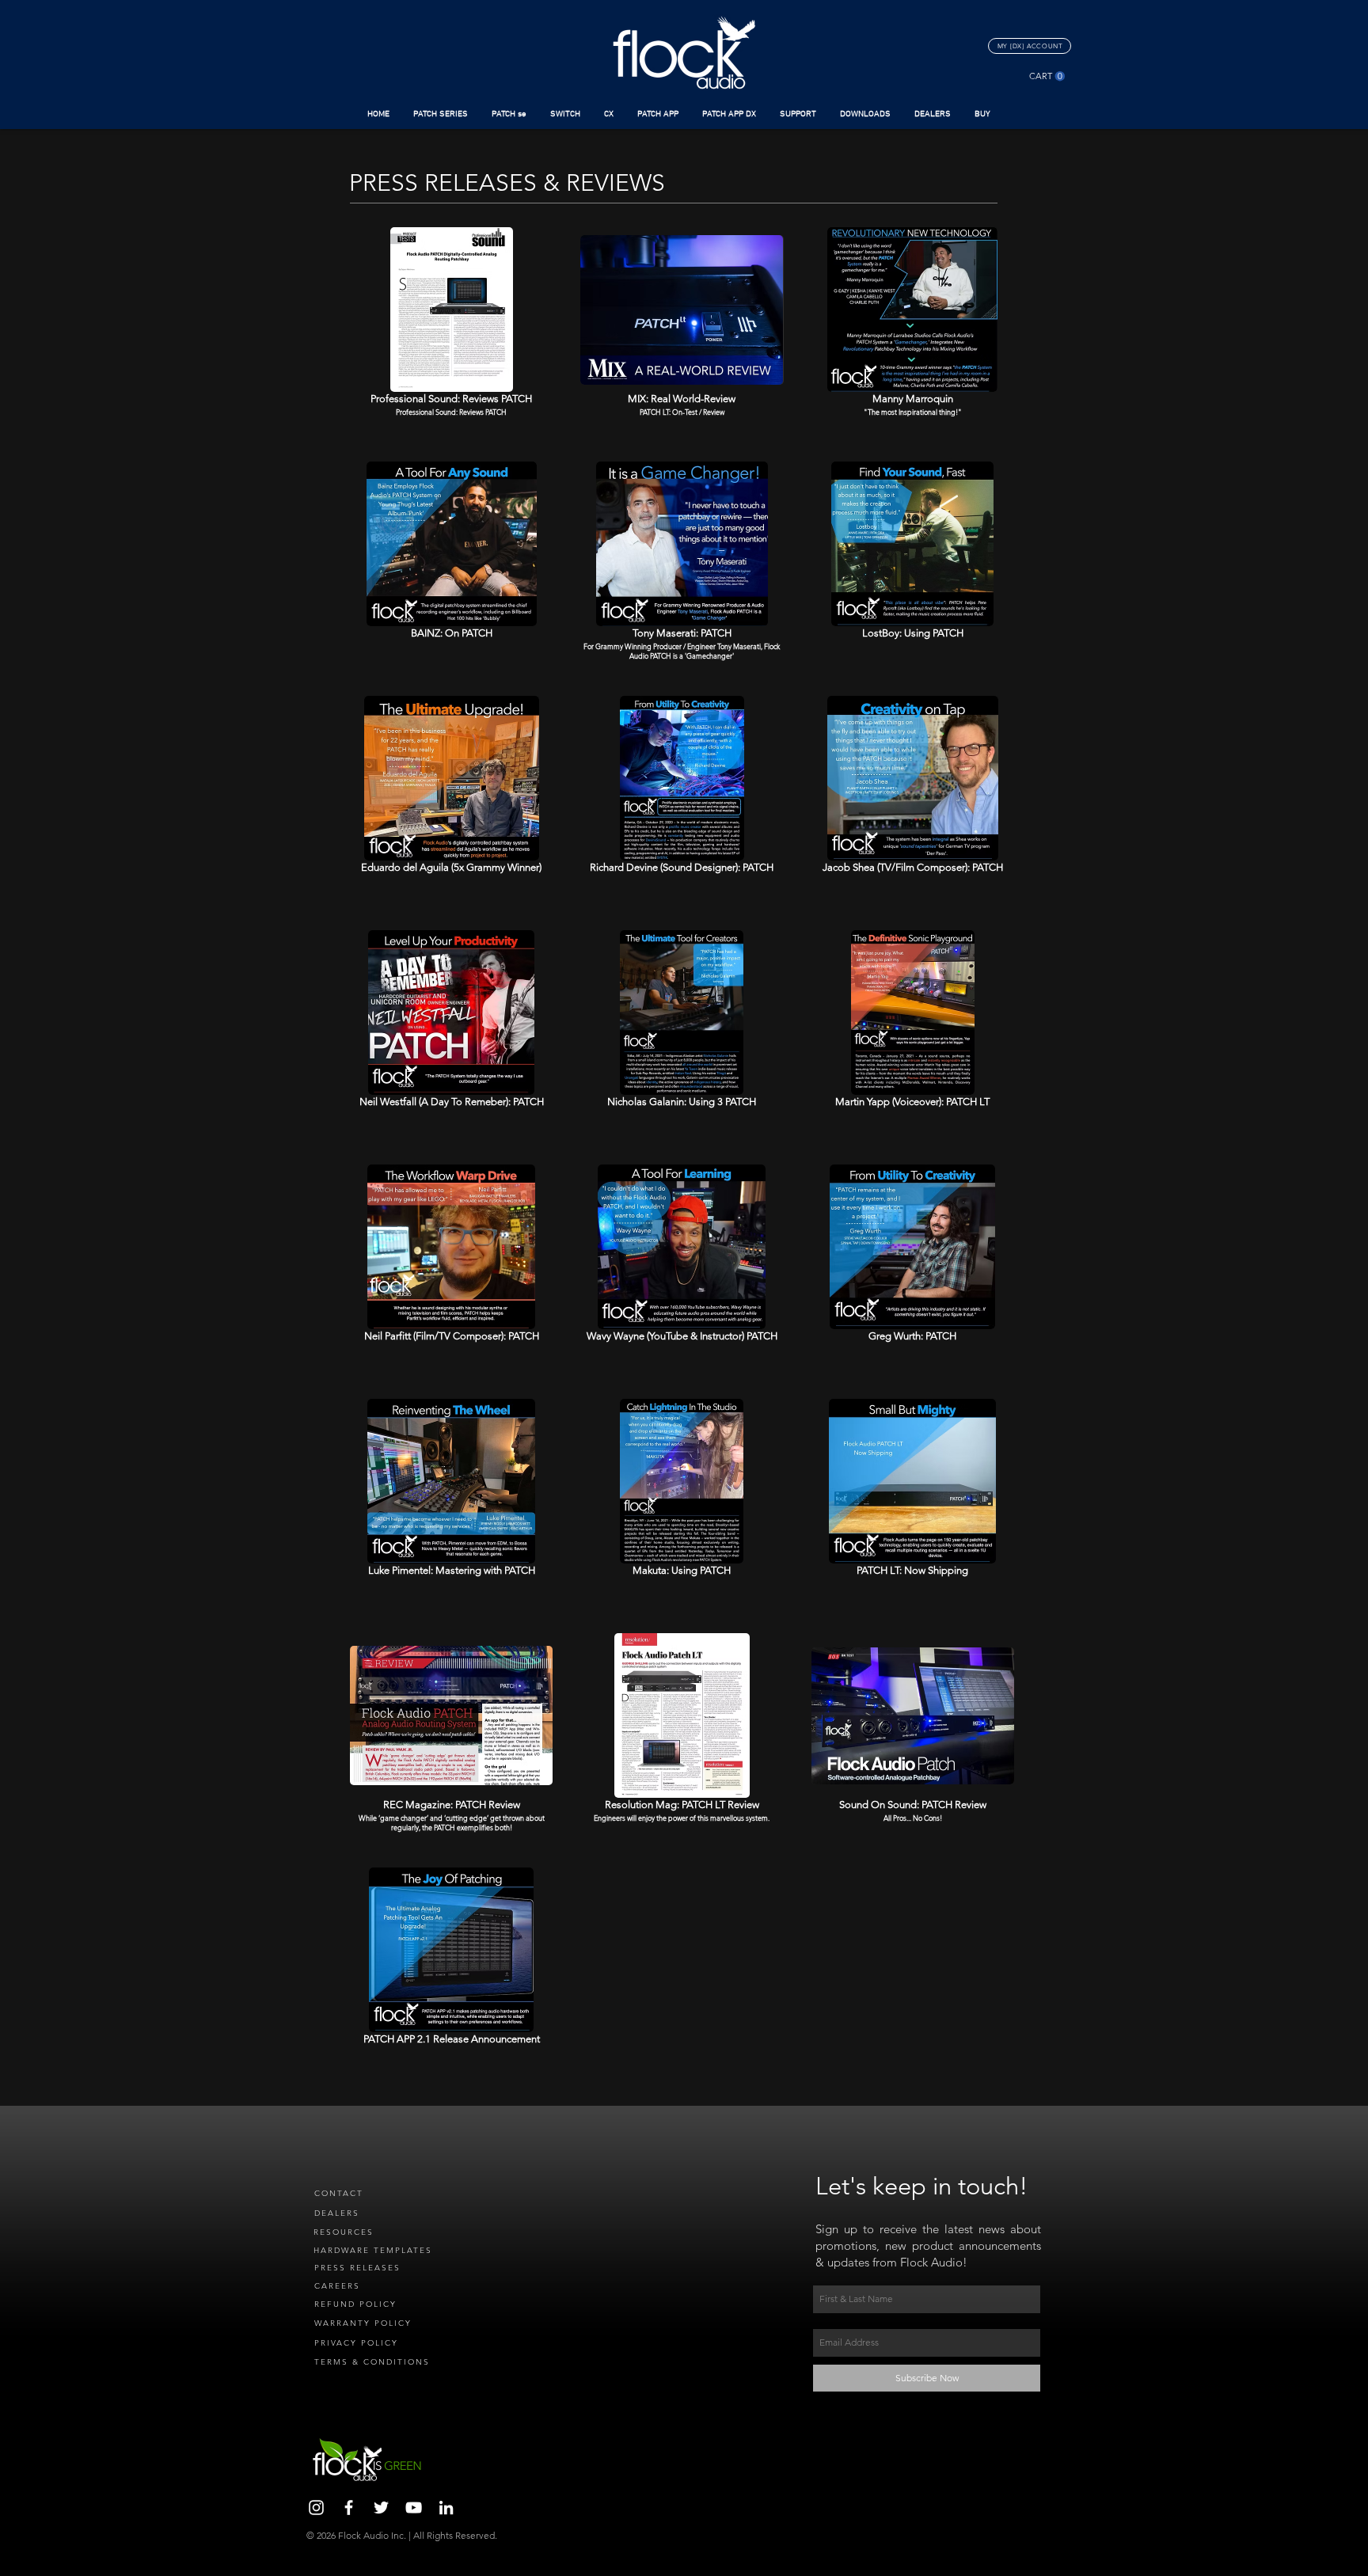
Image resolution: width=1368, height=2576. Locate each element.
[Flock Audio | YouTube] (414, 2508)
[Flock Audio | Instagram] (316, 2508)
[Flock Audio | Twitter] (381, 2508)
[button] (441, 114)
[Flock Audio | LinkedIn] (446, 2508)
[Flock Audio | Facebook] (349, 2508)
